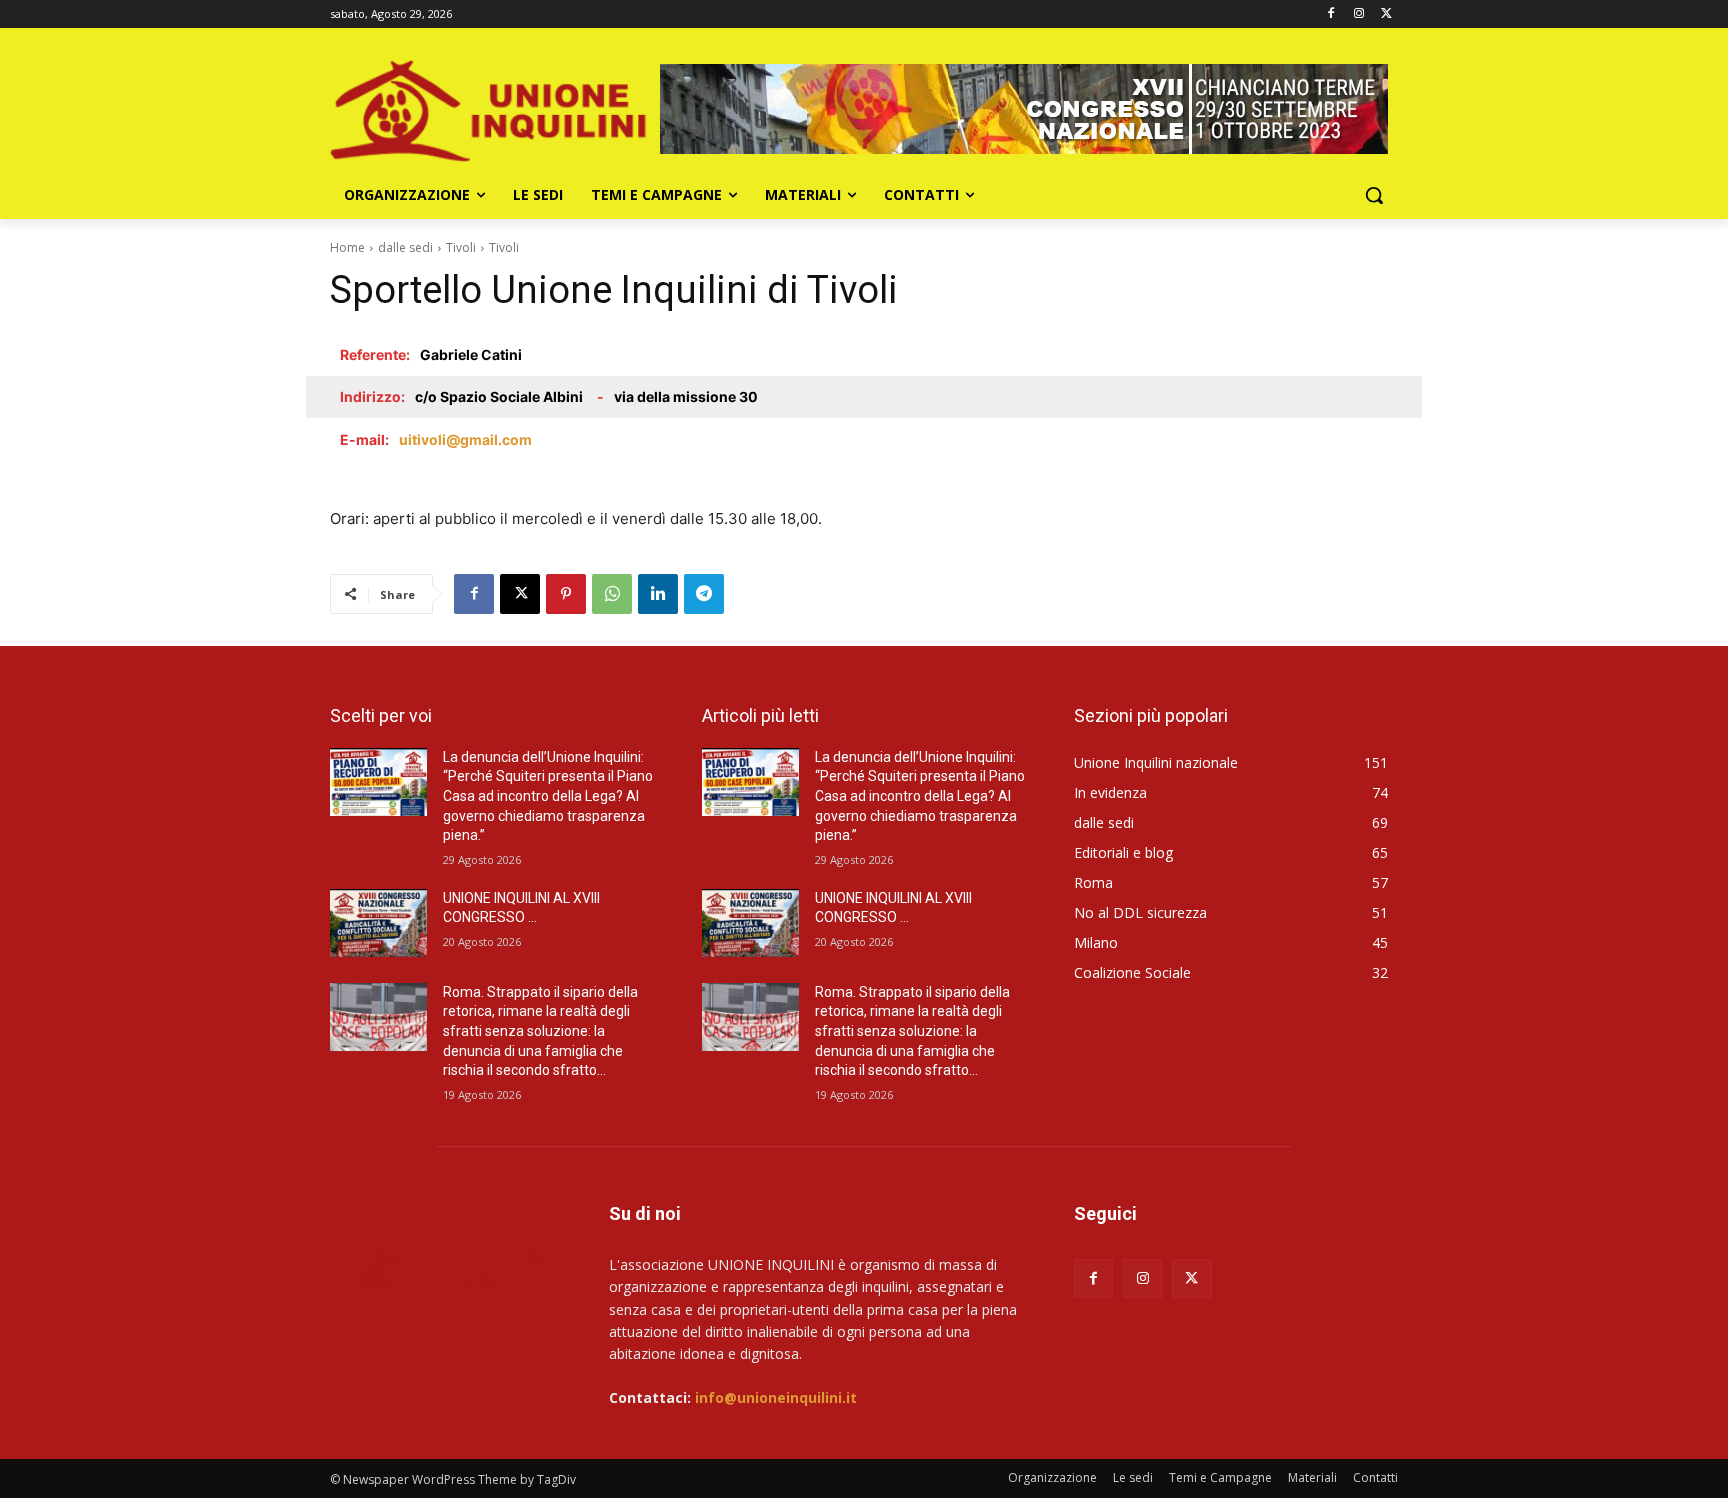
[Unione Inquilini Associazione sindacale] (490, 109)
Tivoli (461, 247)
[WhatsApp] (612, 594)
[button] (1374, 195)
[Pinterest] (566, 594)
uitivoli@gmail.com (465, 439)
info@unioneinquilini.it (776, 1397)
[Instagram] (1358, 14)
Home (347, 247)
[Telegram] (704, 594)
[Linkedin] (658, 594)
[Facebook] (1331, 14)
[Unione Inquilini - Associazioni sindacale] (445, 1270)
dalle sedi (405, 247)
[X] (1386, 14)
